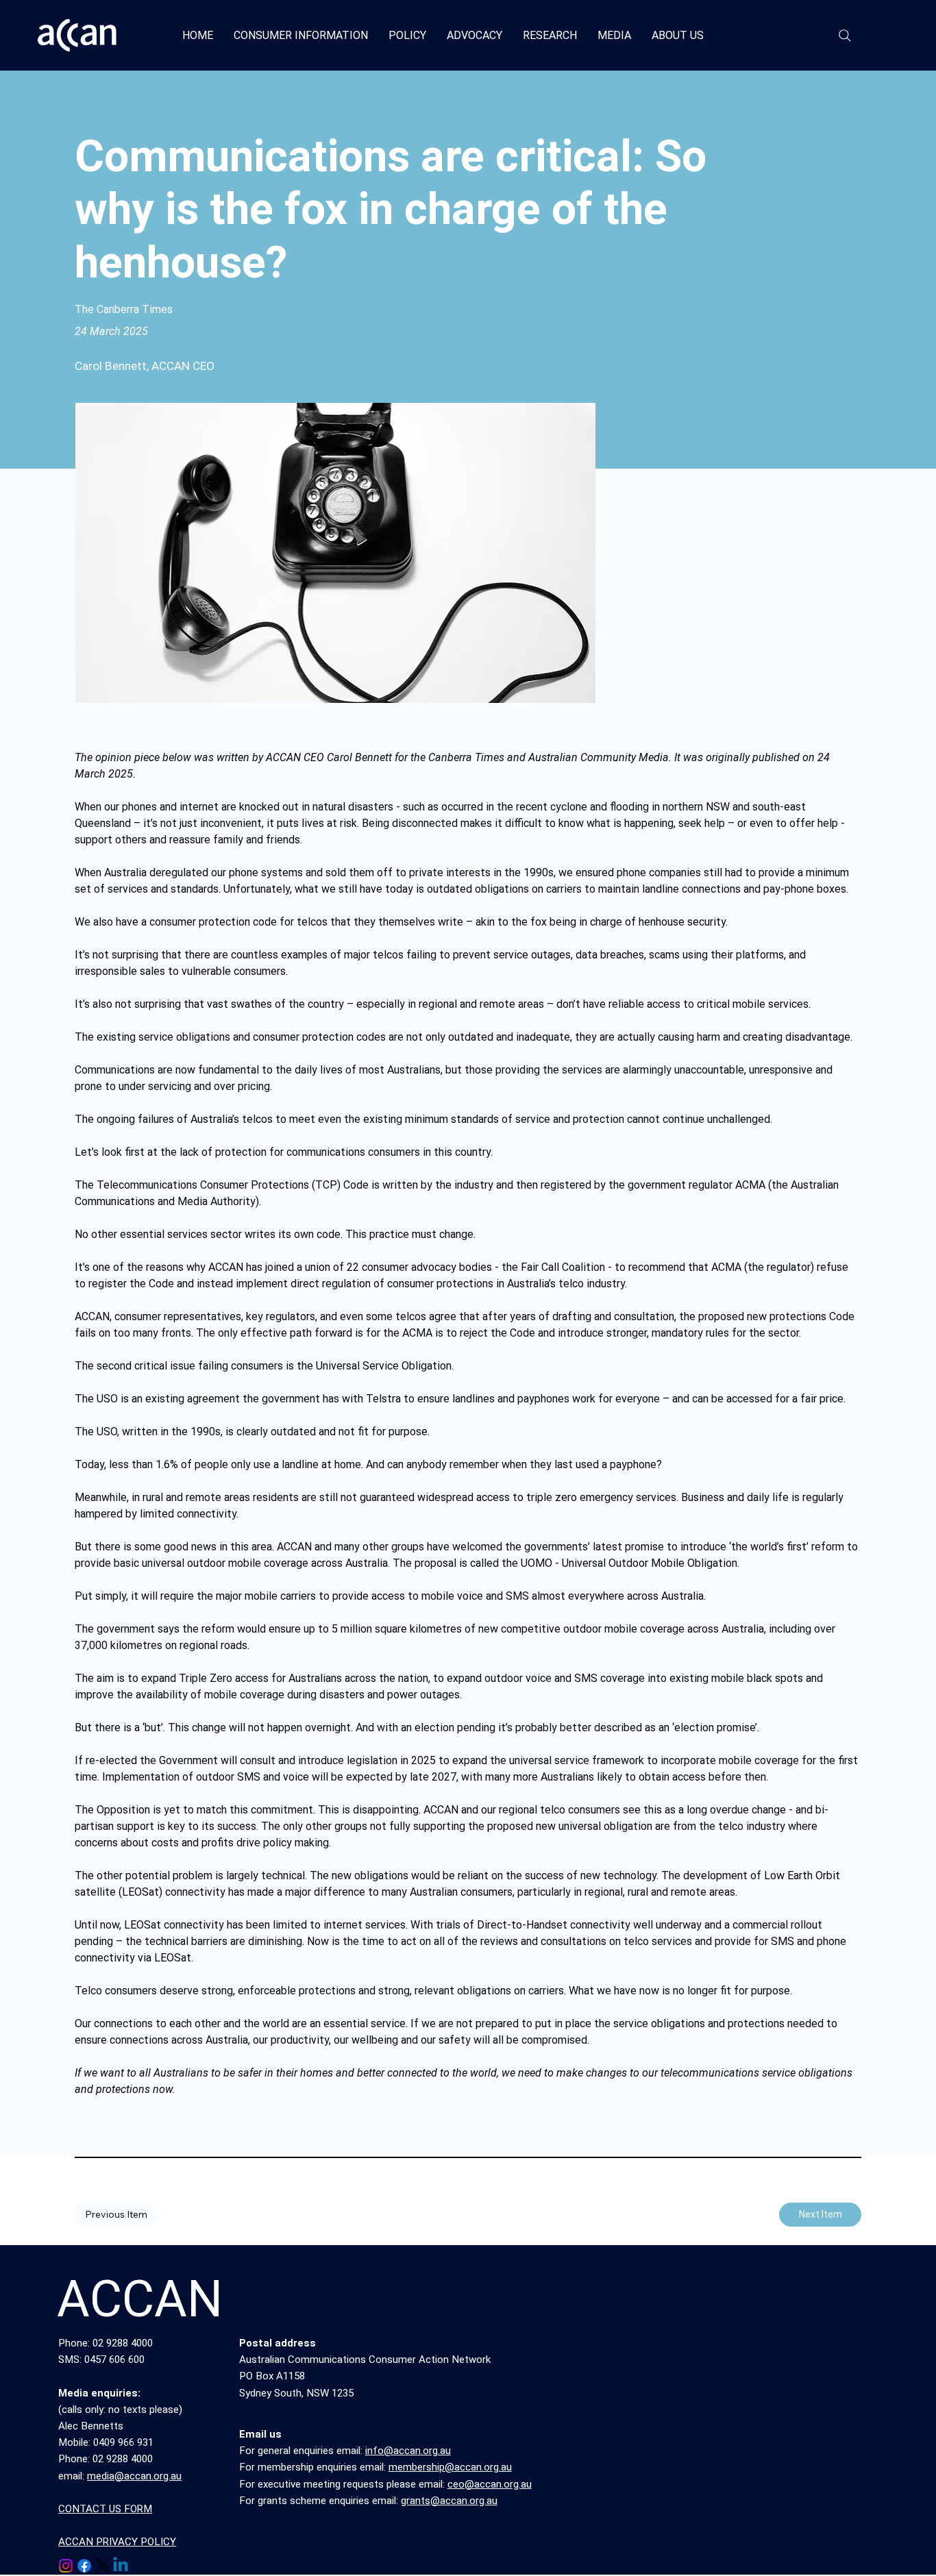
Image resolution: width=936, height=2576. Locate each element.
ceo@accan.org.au (490, 2484)
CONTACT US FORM (105, 2509)
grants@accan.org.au (449, 2501)
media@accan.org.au (134, 2476)
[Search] (845, 36)
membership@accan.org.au (450, 2467)
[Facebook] (84, 2566)
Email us (260, 2434)
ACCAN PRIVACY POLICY (117, 2542)
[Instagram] (66, 2566)
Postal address (278, 2343)
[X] (103, 2566)
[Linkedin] (121, 2566)
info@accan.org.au (408, 2451)
